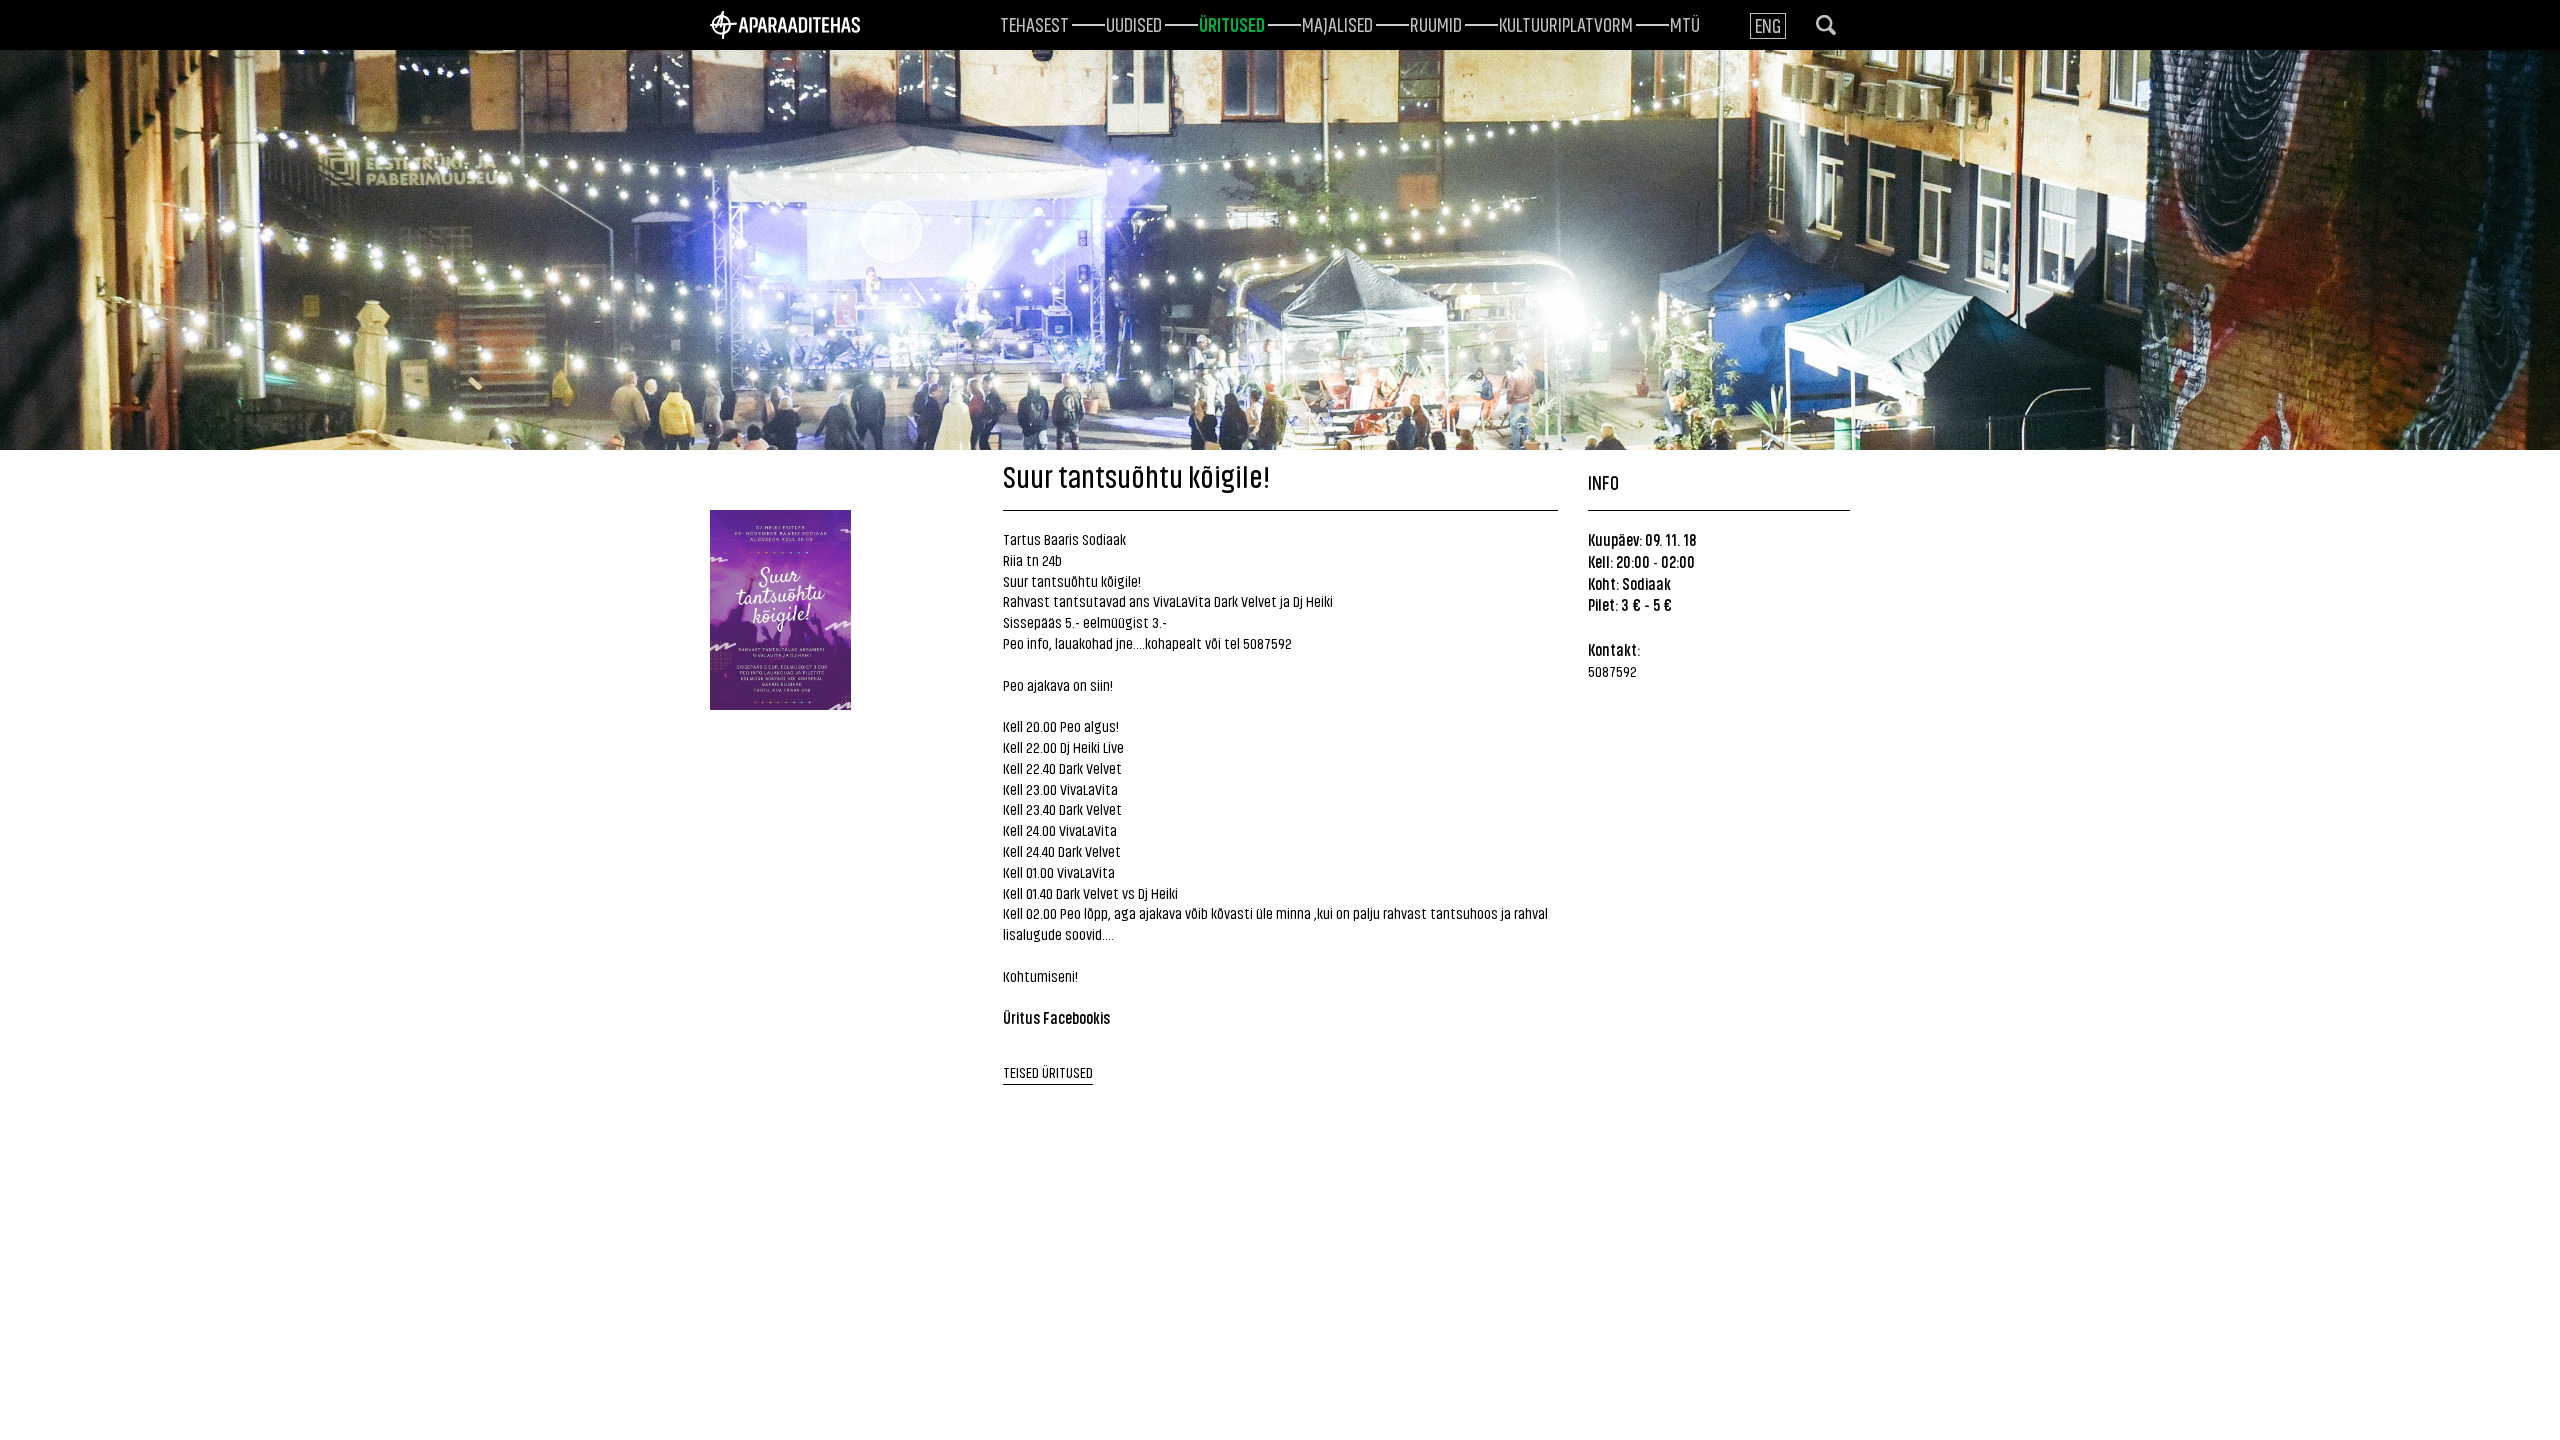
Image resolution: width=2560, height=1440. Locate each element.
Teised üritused (1048, 1071)
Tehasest (1034, 23)
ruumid (1436, 23)
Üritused (1232, 23)
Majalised (1337, 23)
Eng (1768, 24)
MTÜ (1685, 23)
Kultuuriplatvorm (1566, 23)
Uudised (1134, 23)
